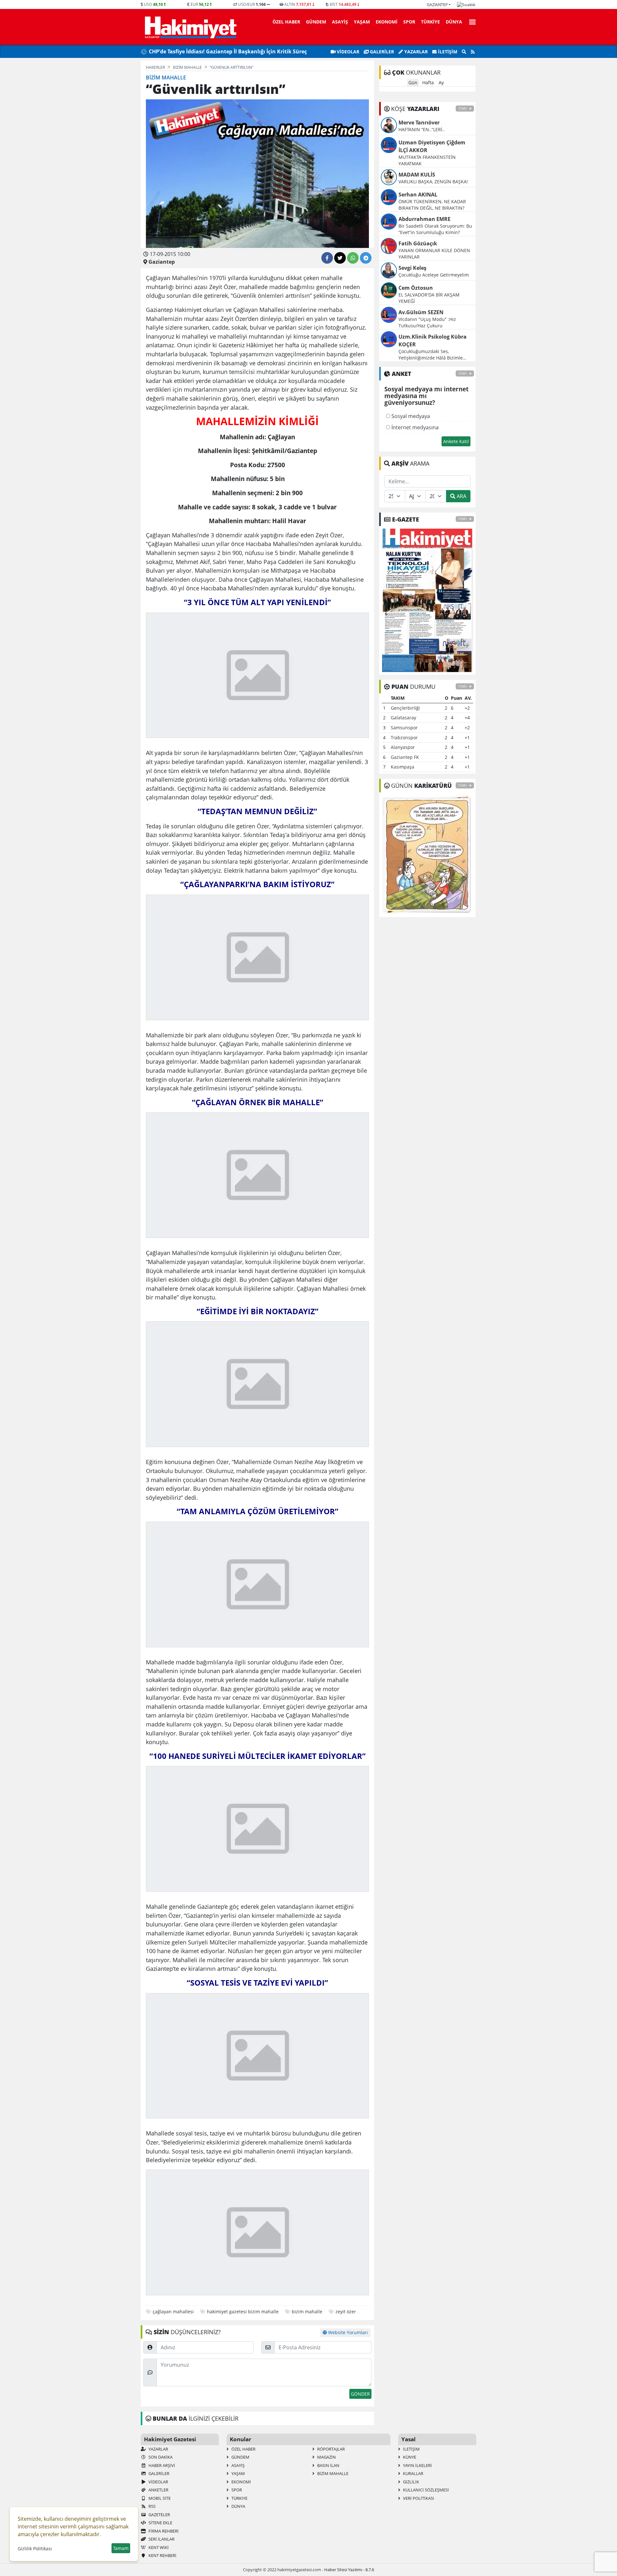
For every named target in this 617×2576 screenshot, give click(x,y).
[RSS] (473, 52)
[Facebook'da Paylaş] (327, 258)
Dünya (454, 22)
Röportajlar (331, 2449)
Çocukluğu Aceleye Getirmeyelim (434, 275)
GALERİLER (381, 52)
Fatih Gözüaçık (418, 243)
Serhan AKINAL (418, 195)
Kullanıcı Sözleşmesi (425, 2490)
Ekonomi (387, 22)
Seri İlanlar (161, 2539)
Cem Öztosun (416, 288)
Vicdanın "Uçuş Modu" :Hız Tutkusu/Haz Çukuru (427, 322)
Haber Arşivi (161, 2465)
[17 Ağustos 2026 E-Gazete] (427, 600)
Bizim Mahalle (332, 2473)
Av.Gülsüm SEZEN (421, 312)
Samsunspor (404, 728)
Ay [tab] (441, 82)
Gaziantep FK (405, 757)
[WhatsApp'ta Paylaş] (353, 258)
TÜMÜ (463, 109)
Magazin (326, 2457)
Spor (409, 22)
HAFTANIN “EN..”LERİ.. (422, 129)
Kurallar (413, 2473)
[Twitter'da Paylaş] (340, 258)
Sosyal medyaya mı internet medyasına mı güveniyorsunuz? (426, 396)
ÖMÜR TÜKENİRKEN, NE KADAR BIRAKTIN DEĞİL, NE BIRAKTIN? (432, 205)
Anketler (158, 2490)
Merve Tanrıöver (419, 123)
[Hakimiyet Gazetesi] (190, 27)
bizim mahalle (307, 2312)
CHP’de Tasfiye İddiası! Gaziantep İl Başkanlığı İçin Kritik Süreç (228, 51)
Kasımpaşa (402, 767)
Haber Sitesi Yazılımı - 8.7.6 (349, 2570)
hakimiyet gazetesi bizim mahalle (243, 2312)
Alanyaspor (403, 747)
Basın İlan (328, 2465)
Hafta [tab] (428, 82)
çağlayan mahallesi (173, 2312)
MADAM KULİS (417, 175)
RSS (152, 2506)
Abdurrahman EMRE (425, 219)
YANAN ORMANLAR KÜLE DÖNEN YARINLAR (434, 254)
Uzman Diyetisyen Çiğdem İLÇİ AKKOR (432, 146)
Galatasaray (403, 718)
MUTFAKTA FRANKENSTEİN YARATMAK (427, 160)
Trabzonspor (404, 737)
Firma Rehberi (163, 2531)
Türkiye (430, 22)
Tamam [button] (121, 2548)
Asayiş (340, 22)
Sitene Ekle (160, 2523)
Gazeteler (159, 2515)
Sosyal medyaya (410, 416)
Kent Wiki (158, 2547)
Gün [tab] (413, 82)
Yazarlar (415, 52)
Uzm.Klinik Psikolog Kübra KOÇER (433, 341)
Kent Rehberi (162, 2555)
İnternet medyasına (414, 427)
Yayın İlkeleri (417, 2465)
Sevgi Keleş (412, 268)
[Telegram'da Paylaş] (366, 258)
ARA (461, 496)
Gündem (316, 22)
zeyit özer (346, 2312)
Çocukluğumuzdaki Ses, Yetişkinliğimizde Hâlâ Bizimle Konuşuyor (431, 355)
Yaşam (362, 22)
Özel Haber (286, 22)
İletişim (447, 52)
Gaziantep (437, 5)
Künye (409, 2457)
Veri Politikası (418, 2498)
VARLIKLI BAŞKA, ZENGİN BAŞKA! (433, 182)
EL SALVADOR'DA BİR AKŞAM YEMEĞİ (429, 298)
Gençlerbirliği (405, 708)
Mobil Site (159, 2498)
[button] (470, 21)
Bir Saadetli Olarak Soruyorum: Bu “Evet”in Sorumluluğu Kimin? (435, 229)
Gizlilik (411, 2482)
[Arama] (464, 52)
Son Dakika (160, 2457)
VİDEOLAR (347, 52)
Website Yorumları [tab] (347, 2332)
